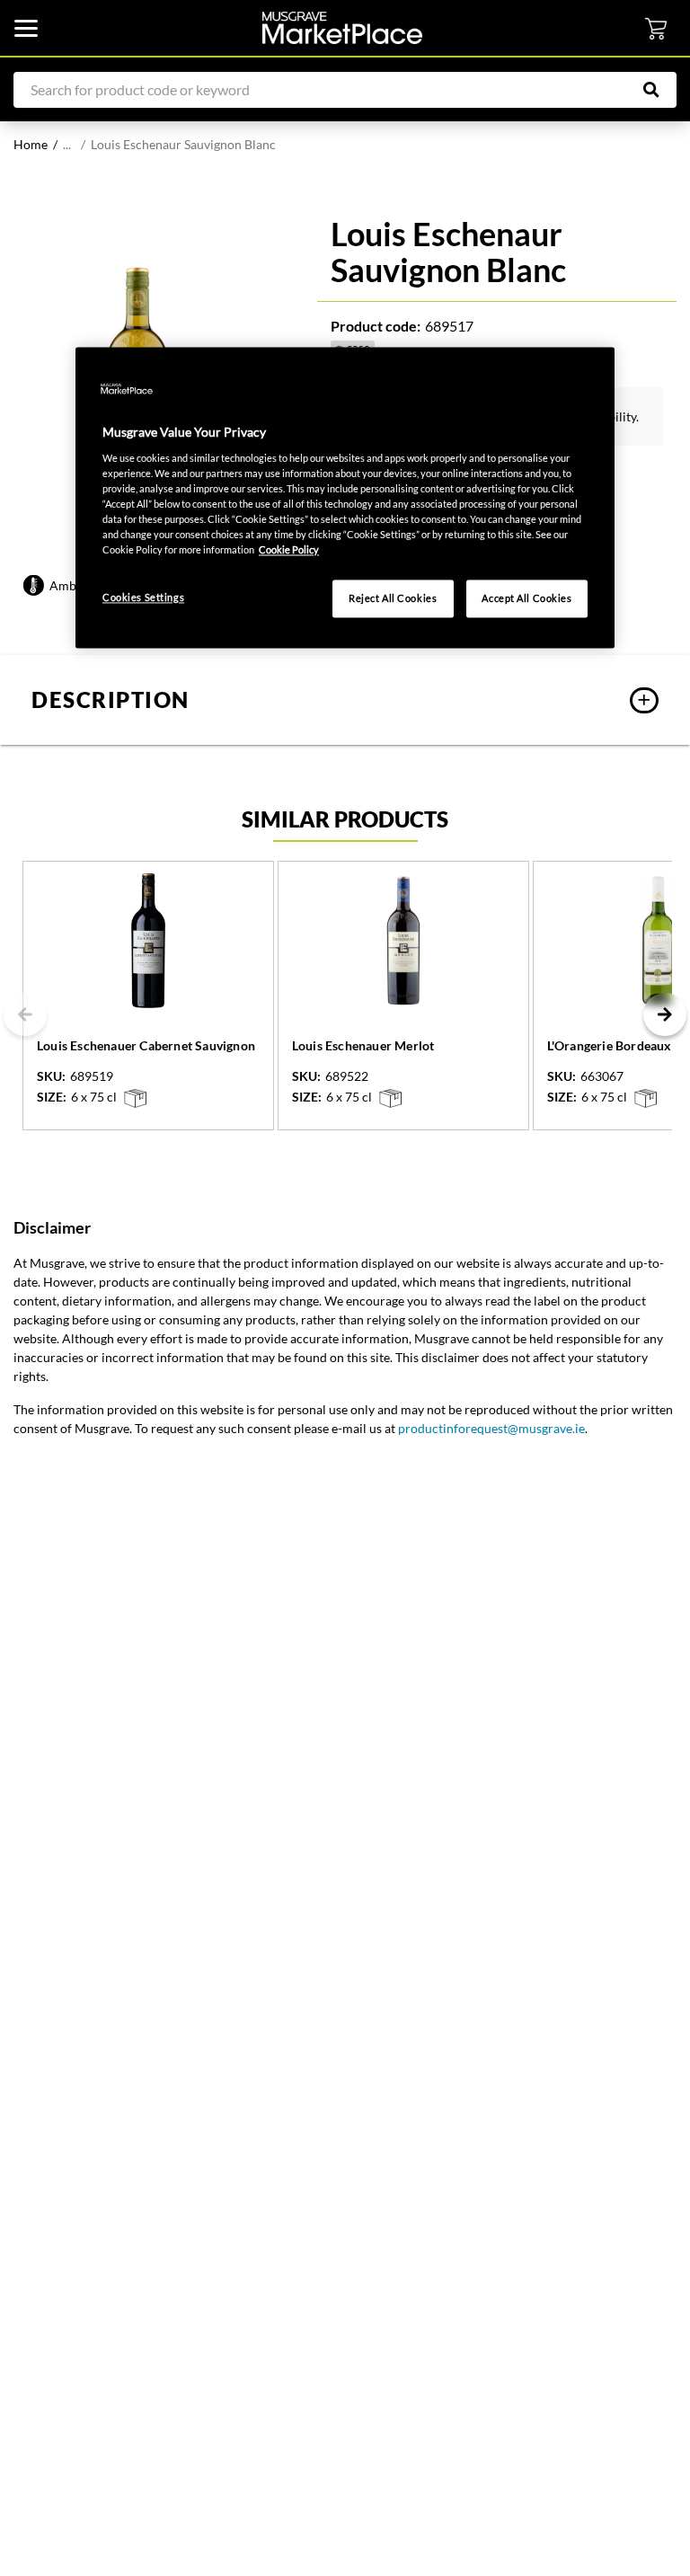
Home (31, 144)
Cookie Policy (289, 549)
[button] (345, 700)
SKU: (51, 1076)
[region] (345, 498)
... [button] (67, 144)
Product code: (376, 326)
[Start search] (660, 90)
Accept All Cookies (526, 599)
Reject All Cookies (393, 599)
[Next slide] (665, 1014)
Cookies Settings (143, 598)
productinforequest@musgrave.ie (491, 1428)
